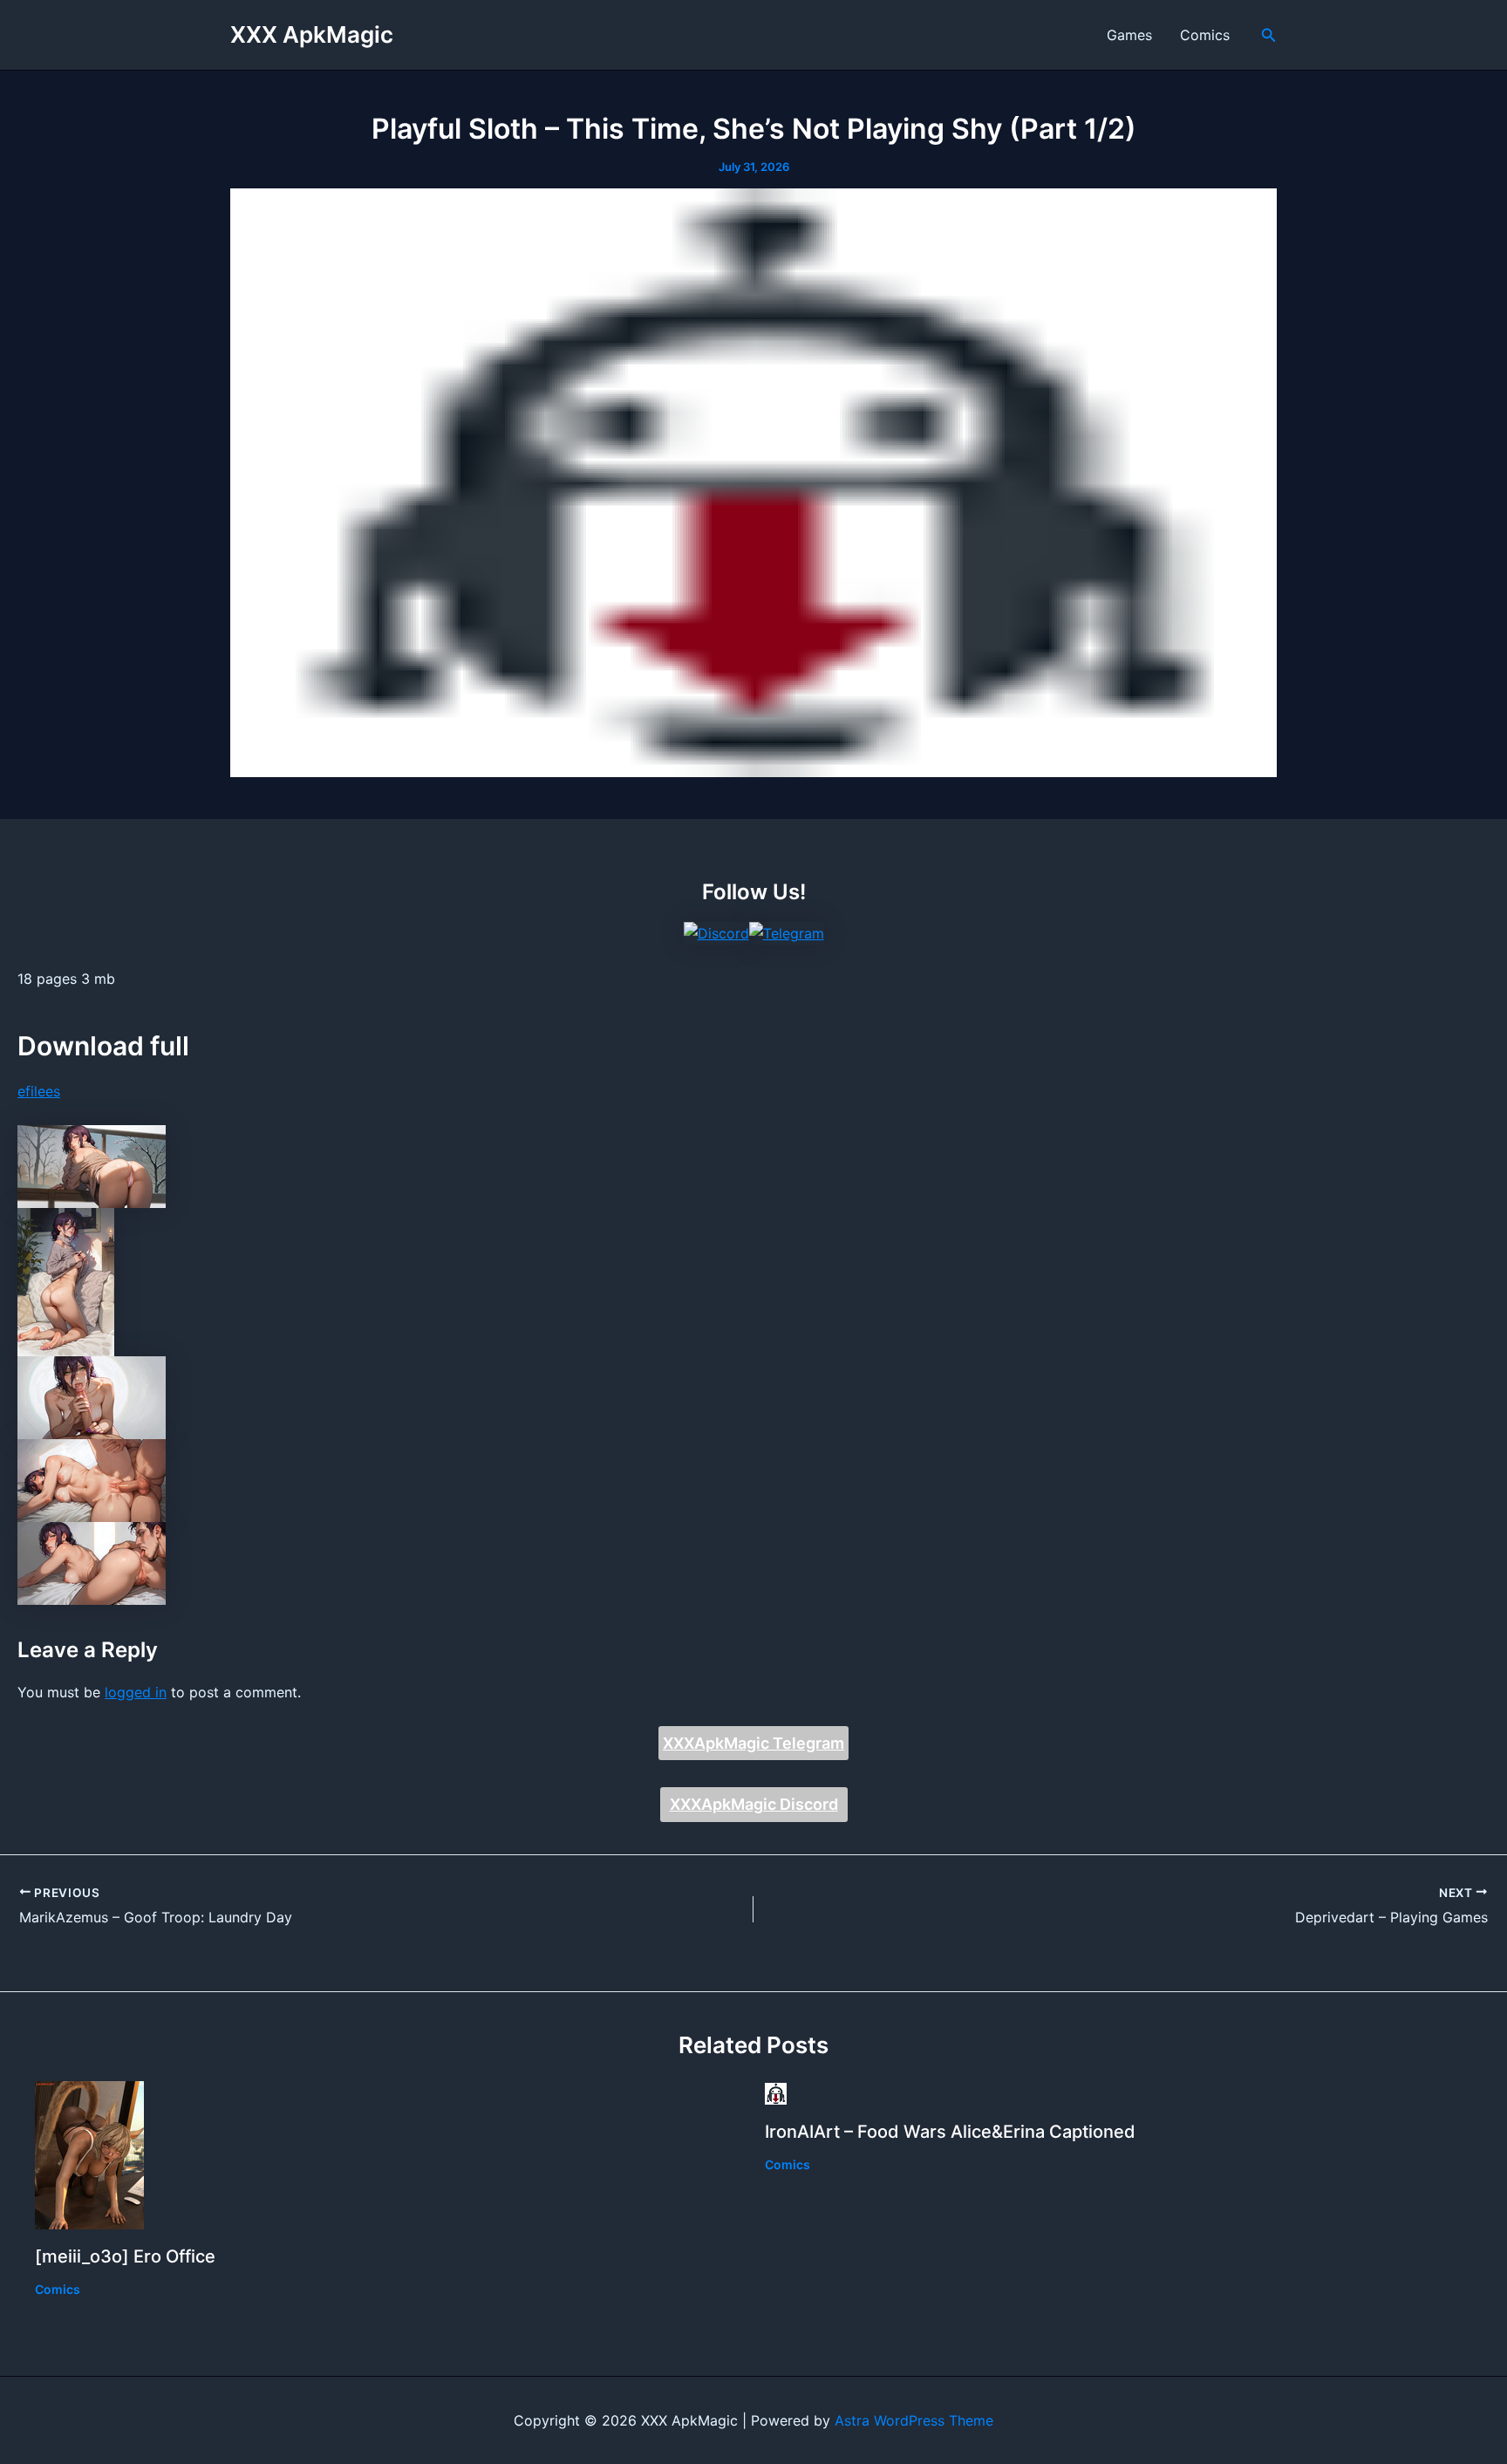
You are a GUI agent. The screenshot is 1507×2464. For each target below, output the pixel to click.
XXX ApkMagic (312, 34)
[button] (1269, 35)
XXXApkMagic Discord (754, 1804)
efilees (39, 1091)
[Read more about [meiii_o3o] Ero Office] (89, 2153)
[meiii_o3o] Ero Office (125, 2256)
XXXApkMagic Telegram (753, 1743)
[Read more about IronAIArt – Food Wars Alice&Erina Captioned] (776, 2092)
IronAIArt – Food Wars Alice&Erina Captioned (950, 2132)
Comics (1205, 35)
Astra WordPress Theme (914, 2420)
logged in (136, 1692)
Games (1129, 35)
